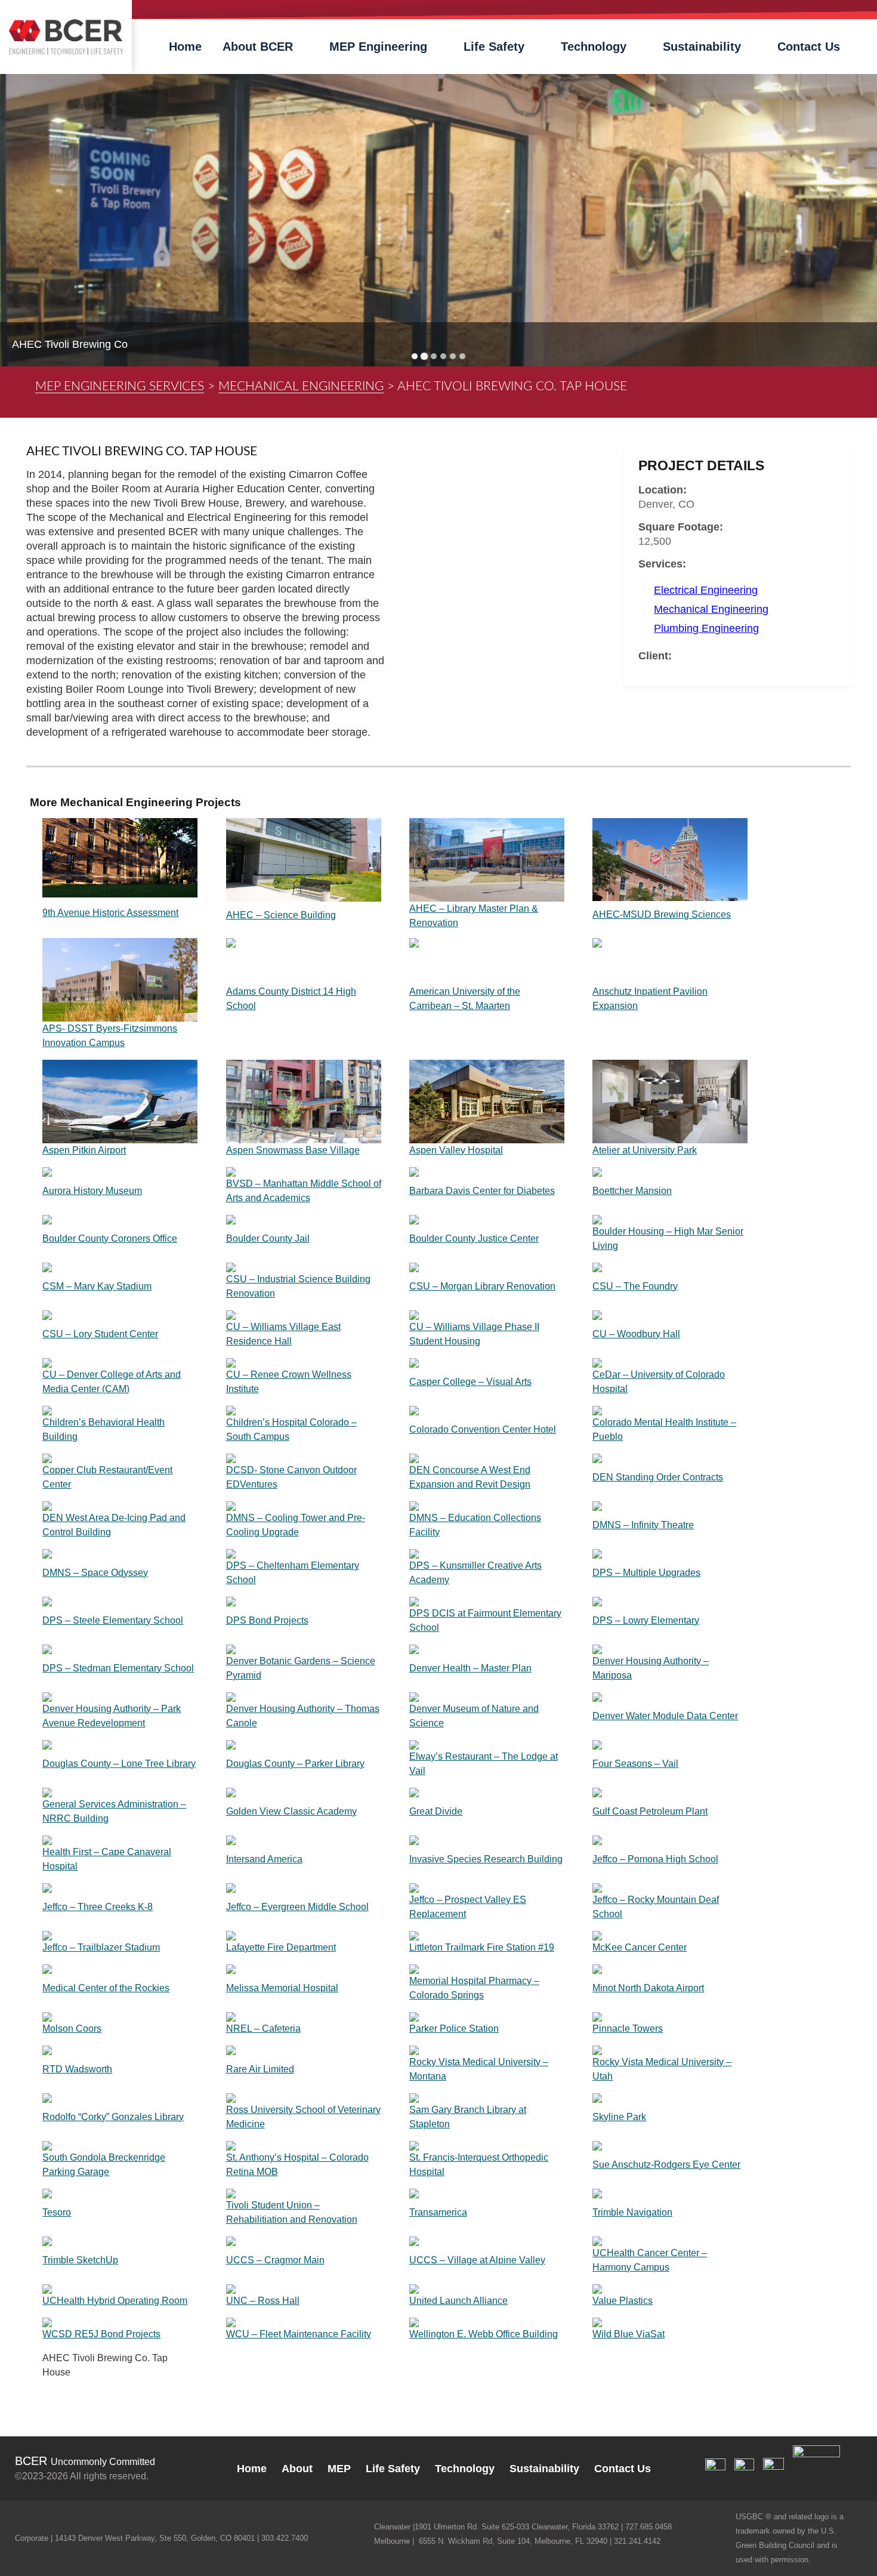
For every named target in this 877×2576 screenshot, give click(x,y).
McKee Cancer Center (640, 1947)
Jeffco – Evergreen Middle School (297, 1907)
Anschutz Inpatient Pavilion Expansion (650, 999)
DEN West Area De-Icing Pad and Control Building (114, 1525)
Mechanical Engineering (301, 386)
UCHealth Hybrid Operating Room (115, 2301)
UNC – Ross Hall (263, 2301)
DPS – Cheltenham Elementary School (293, 1573)
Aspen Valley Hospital (456, 1150)
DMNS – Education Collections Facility (475, 1525)
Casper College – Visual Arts (470, 1382)
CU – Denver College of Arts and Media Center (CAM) (112, 1382)
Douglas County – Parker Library (295, 1764)
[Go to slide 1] (415, 356)
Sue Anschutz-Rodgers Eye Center (666, 2165)
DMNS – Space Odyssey (95, 1573)
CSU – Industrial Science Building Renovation (298, 1286)
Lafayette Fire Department (281, 1947)
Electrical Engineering (706, 590)
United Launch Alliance (458, 2301)
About (297, 2469)
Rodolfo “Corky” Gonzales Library (113, 2117)
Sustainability (702, 47)
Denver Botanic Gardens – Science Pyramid (301, 1668)
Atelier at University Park (645, 1150)
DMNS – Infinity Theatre (643, 1525)
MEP (339, 2469)
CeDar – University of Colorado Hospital (659, 1382)
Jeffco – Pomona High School (655, 1859)
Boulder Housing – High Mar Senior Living (668, 1238)
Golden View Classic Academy (291, 1811)
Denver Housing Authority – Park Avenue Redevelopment (112, 1716)
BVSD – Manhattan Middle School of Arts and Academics (304, 1191)
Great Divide (436, 1811)
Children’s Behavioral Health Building (104, 1429)
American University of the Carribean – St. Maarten (465, 999)
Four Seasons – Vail (635, 1764)
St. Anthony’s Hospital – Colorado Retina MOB (297, 2165)
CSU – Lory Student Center (100, 1334)
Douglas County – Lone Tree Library (119, 1764)
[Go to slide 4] (443, 356)
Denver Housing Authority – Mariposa (651, 1668)
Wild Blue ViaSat (629, 2334)
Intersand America (264, 1859)
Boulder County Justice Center (474, 1238)
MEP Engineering (378, 47)
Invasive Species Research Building (486, 1859)
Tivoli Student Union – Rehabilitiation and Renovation (292, 2212)
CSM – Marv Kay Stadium (97, 1286)
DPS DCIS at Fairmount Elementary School (485, 1620)
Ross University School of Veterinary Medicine (303, 2117)
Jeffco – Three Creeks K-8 (98, 1907)
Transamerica (438, 2212)
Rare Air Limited (260, 2069)
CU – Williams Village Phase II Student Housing (474, 1334)
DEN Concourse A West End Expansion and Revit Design (470, 1477)
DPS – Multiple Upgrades (646, 1573)
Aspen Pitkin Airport (84, 1150)
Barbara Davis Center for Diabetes (482, 1191)
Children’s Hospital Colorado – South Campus (291, 1429)
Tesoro (57, 2212)
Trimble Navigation (632, 2212)
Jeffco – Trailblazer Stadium (101, 1947)
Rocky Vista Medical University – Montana (479, 2069)
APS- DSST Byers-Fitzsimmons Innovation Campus (110, 1036)
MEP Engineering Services (120, 386)
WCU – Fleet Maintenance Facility (299, 2334)
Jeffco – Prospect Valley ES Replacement (468, 1907)
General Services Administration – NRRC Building (114, 1811)
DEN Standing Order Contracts (658, 1477)
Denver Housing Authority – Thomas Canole (303, 1716)
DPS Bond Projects (267, 1620)
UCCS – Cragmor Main (275, 2260)
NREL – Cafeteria (263, 2029)
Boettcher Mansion (632, 1191)
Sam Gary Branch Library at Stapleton (468, 2117)
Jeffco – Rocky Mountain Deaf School (656, 1907)
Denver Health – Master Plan (470, 1668)
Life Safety (494, 47)
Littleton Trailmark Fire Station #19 (482, 1947)
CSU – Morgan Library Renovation (482, 1286)
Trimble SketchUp (80, 2260)
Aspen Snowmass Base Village (293, 1150)
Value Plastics (623, 2301)
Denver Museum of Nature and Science (474, 1716)
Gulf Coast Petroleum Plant (650, 1811)
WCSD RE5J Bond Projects (101, 2334)
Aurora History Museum (92, 1191)
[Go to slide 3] (434, 356)
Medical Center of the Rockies (106, 1988)
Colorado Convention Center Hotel (483, 1429)
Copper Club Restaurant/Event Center (107, 1477)
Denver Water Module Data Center (665, 1716)
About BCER (258, 47)
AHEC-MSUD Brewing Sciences (662, 914)
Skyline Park (619, 2117)
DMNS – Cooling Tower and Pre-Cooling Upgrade (296, 1525)
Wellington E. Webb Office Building (484, 2334)
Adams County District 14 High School (291, 999)
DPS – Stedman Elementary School (118, 1668)
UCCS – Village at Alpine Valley (477, 2260)
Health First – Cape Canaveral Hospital (107, 1859)
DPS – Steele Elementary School (113, 1620)
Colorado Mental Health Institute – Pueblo (664, 1429)
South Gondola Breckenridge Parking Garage (104, 2165)
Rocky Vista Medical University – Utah (662, 2069)
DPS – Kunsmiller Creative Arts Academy (475, 1573)
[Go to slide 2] (424, 357)
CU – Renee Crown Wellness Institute (289, 1382)
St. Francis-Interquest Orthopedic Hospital (479, 2165)
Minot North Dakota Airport (648, 1988)
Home (185, 47)
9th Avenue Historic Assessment (110, 913)
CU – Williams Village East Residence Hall (283, 1334)
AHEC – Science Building (281, 915)
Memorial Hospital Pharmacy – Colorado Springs (474, 1988)
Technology (594, 47)
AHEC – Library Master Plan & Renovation (474, 916)
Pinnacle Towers (628, 2029)
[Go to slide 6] (462, 356)
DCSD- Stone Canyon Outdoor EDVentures (291, 1477)
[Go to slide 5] (453, 356)
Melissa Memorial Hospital (282, 1988)
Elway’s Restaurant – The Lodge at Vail (484, 1764)
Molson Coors (72, 2029)
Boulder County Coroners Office (110, 1238)
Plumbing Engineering (706, 628)
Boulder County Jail (268, 1238)
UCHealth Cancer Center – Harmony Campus (650, 2260)
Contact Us (809, 47)
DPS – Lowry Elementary (646, 1620)
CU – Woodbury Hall (636, 1334)
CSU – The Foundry (635, 1286)
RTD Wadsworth (77, 2069)
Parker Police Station (454, 2029)
